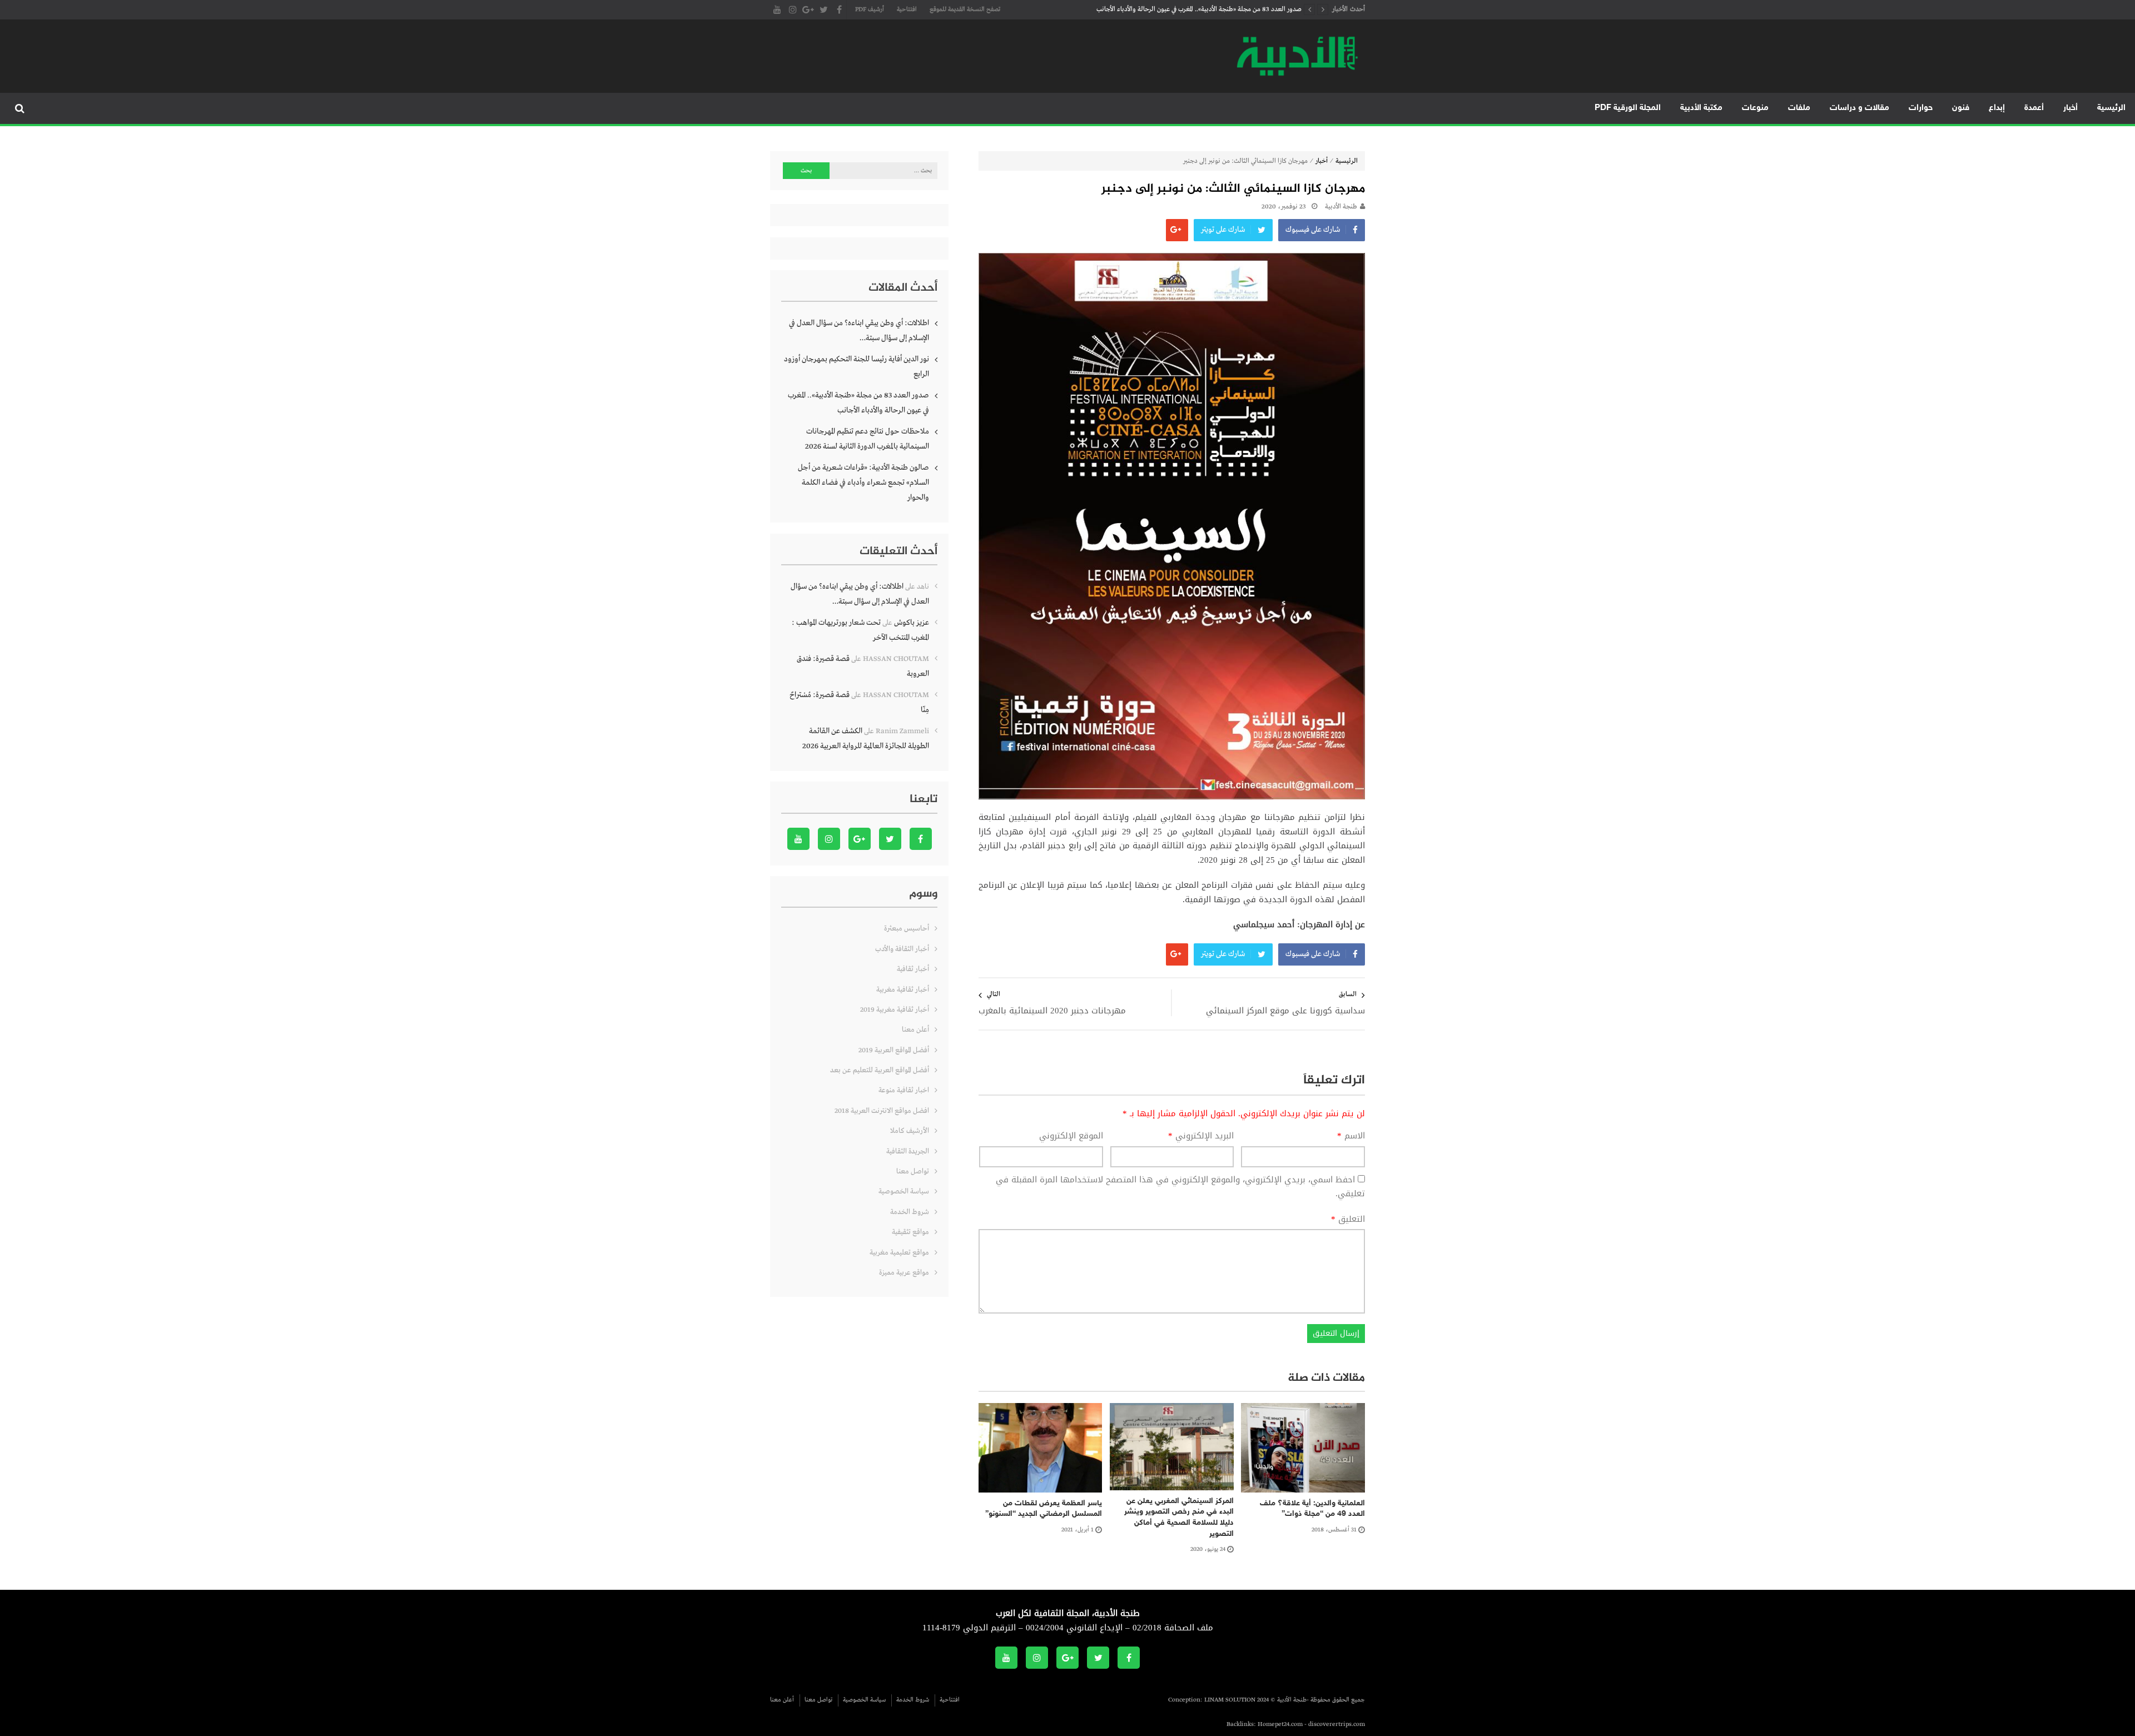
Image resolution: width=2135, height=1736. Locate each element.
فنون (1961, 108)
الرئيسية (2111, 108)
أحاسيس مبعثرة (907, 929)
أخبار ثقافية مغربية (903, 990)
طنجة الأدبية (1341, 207)
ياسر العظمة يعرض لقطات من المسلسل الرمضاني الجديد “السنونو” (1044, 1509)
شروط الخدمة (910, 1212)
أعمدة (2034, 108)
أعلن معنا (915, 1030)
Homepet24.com (1280, 1724)
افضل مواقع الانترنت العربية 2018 (882, 1111)
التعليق (1348, 1220)
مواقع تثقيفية (910, 1232)
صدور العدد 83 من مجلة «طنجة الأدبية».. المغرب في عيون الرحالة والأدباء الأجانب (858, 403)
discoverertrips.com (1337, 1724)
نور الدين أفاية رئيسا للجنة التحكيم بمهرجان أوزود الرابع (857, 367)
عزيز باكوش (912, 623)
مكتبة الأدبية (1701, 108)
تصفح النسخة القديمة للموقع (965, 9)
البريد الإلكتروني (1201, 1136)
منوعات (1755, 108)
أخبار (2071, 108)
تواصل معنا (913, 1172)
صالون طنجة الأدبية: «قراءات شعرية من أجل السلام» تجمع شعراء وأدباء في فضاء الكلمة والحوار (863, 483)
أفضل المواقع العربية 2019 (894, 1050)
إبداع (1997, 108)
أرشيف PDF (870, 9)
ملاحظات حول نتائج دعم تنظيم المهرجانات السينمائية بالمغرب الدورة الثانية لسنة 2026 (1198, 18)
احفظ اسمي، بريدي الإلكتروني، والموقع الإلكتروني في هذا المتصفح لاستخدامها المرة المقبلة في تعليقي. (1180, 1187)
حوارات (1921, 108)
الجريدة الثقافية (908, 1151)
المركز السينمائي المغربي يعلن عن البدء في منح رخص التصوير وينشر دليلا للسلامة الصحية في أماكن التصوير (1179, 1518)
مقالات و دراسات (1860, 108)
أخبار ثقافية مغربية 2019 (895, 1010)
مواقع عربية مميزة (904, 1273)
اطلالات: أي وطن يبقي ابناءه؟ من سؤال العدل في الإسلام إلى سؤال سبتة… (859, 330)
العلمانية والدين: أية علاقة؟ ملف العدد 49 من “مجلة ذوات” (1312, 1509)
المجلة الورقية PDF (1628, 108)
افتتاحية (907, 9)
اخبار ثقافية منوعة (904, 1090)
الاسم (1351, 1136)
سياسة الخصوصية (904, 1192)
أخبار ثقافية (913, 969)
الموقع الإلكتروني (1071, 1136)
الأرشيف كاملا (910, 1131)
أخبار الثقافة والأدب (902, 949)
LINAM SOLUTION (1230, 1700)
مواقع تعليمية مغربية (899, 1253)
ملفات (1799, 108)
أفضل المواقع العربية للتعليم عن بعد (880, 1070)
